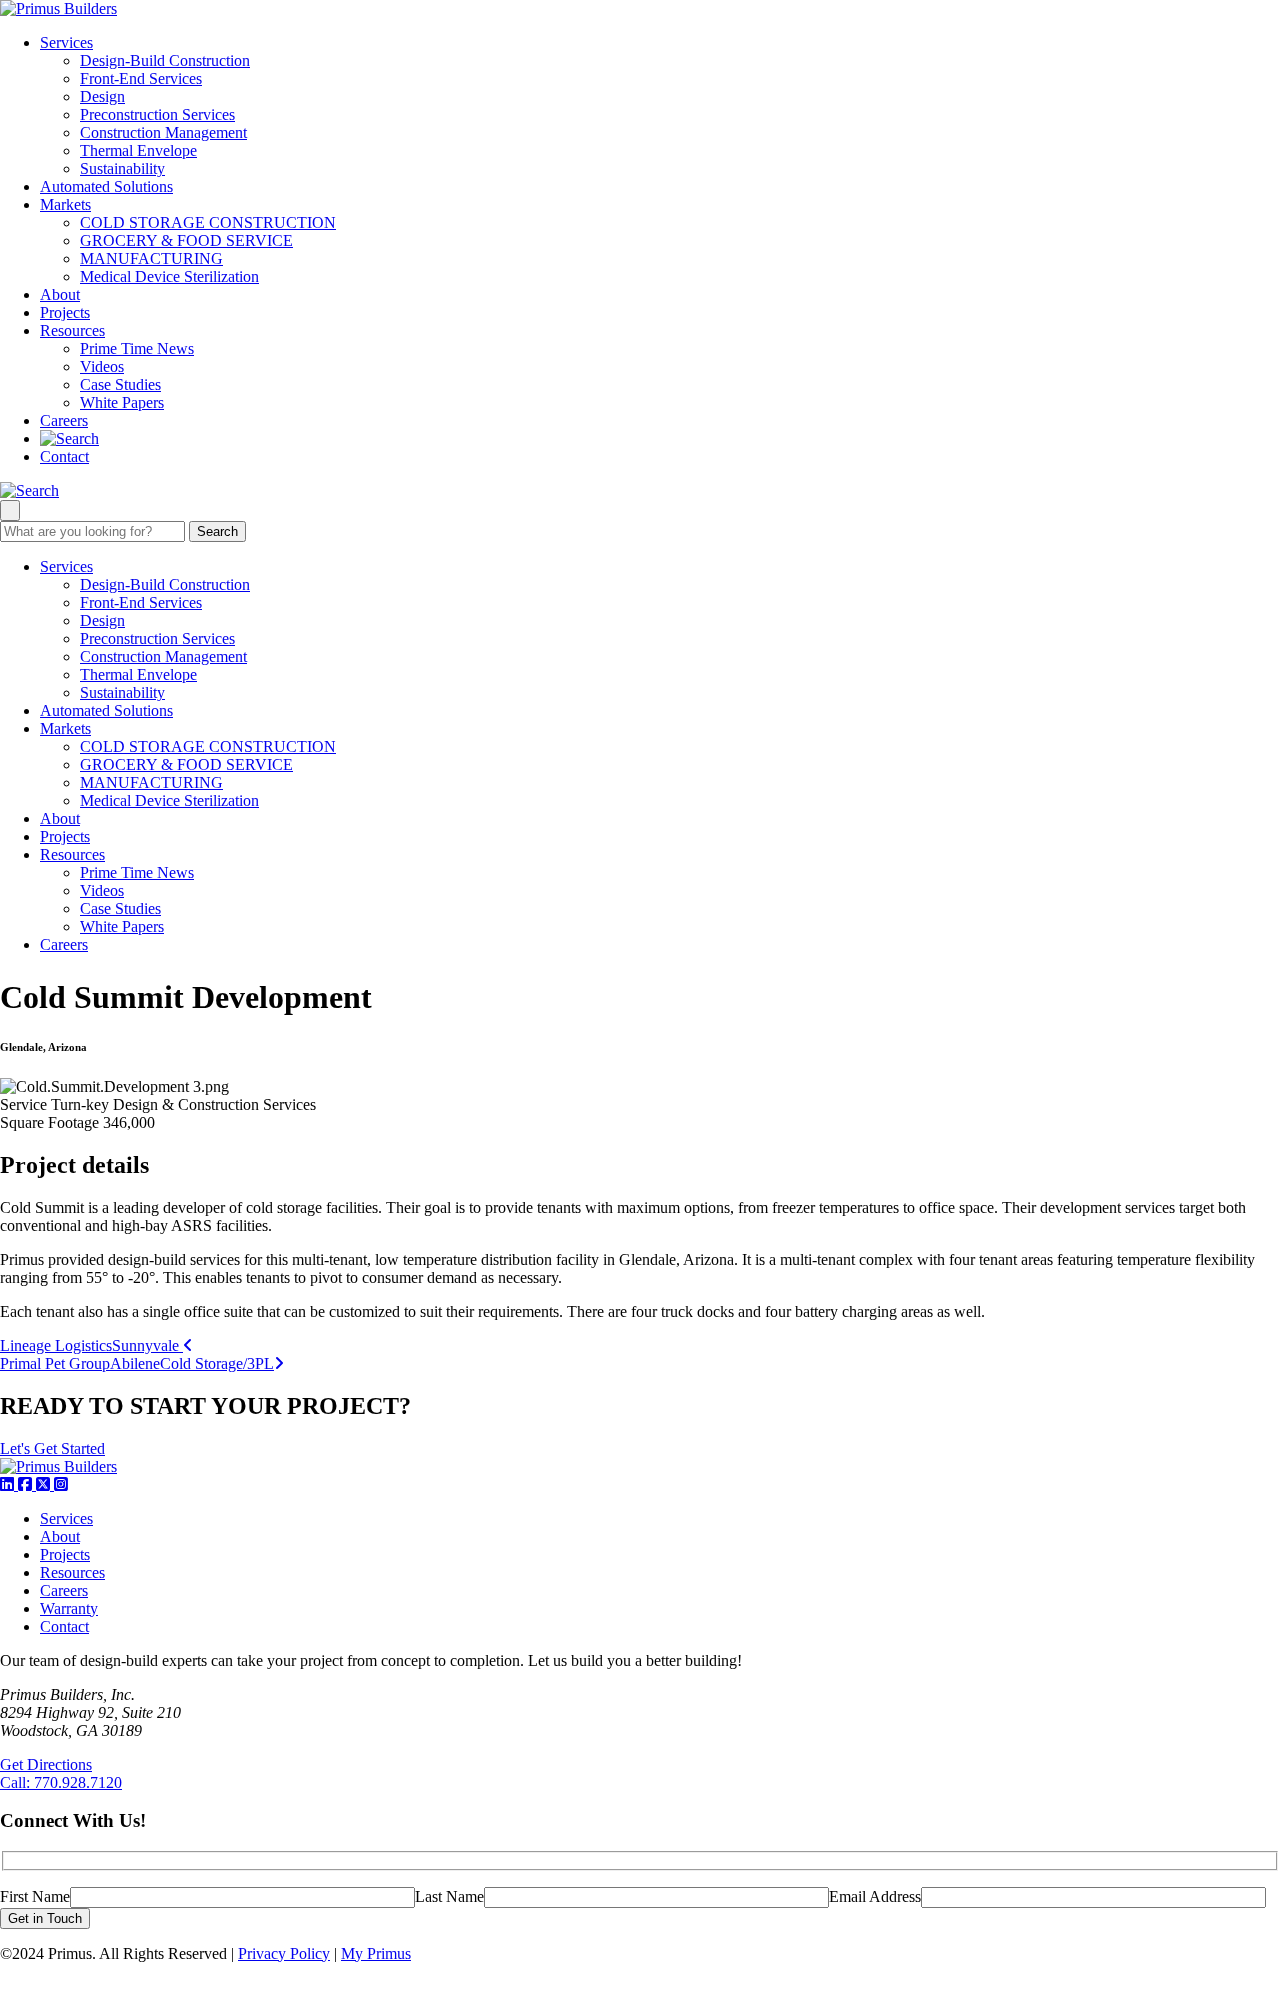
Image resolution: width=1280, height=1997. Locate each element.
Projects (65, 312)
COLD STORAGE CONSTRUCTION (208, 222)
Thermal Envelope (138, 150)
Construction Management (163, 132)
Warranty (69, 1608)
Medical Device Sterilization (169, 276)
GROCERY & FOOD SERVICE (186, 240)
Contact (64, 456)
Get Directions (46, 1764)
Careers (64, 420)
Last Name (449, 1896)
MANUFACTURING (151, 258)
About (60, 294)
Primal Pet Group (137, 1363)
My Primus (376, 1953)
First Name (35, 1896)
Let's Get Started (52, 1448)
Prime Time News (137, 348)
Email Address (875, 1896)
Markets (65, 204)
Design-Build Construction (165, 60)
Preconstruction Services (157, 114)
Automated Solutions (106, 186)
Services (66, 42)
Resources (72, 330)
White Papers (122, 402)
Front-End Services (141, 78)
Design (102, 96)
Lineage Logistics (91, 1345)
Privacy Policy (284, 1953)
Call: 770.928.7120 (61, 1782)
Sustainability (122, 168)
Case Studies (120, 384)
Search (217, 531)
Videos (102, 366)
